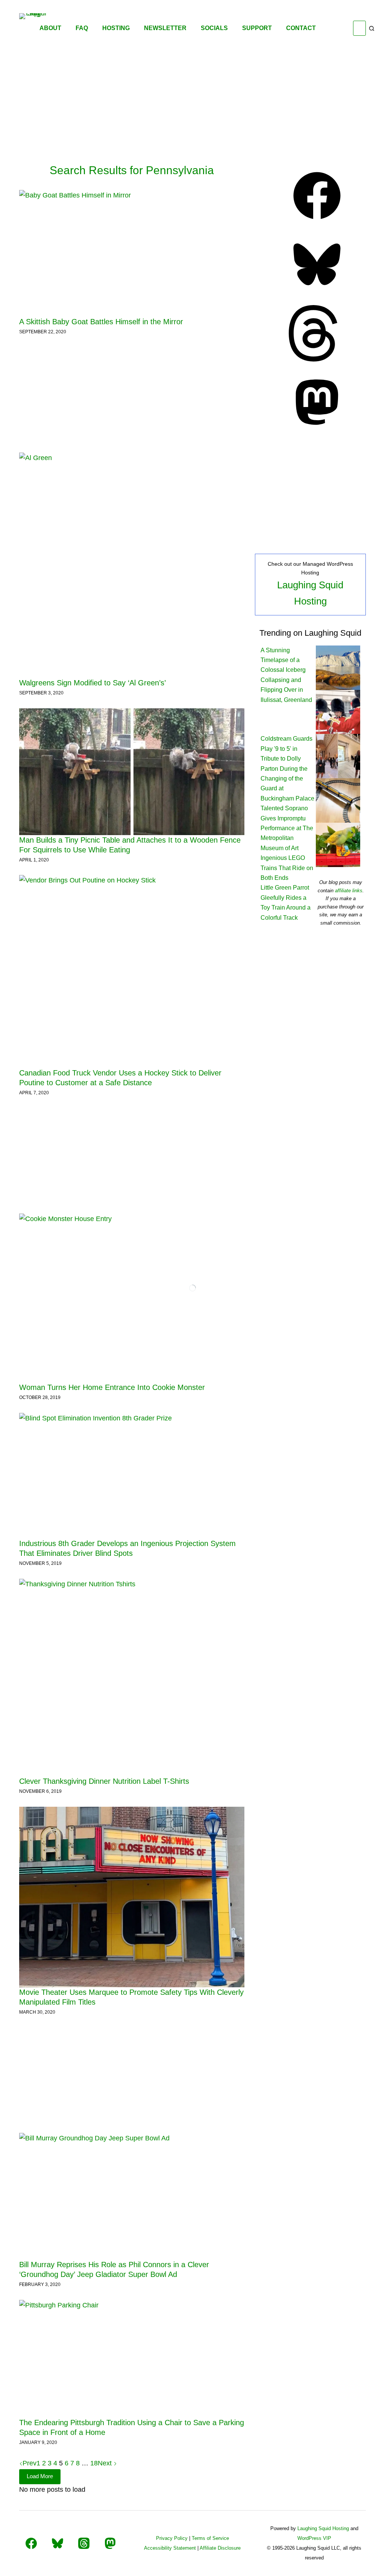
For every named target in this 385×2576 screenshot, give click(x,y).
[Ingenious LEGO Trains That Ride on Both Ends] (338, 800)
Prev (30, 2463)
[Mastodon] (317, 428)
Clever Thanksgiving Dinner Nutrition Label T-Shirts (104, 1781)
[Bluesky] (317, 290)
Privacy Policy (172, 2538)
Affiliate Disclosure (220, 2548)
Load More (40, 2476)
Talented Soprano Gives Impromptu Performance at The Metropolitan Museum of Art (287, 828)
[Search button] (372, 28)
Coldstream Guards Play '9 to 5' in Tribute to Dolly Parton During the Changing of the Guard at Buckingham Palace (287, 768)
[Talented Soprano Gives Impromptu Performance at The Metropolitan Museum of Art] (338, 756)
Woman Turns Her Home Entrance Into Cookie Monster (112, 1387)
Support (257, 28)
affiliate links (349, 891)
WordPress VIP (314, 2538)
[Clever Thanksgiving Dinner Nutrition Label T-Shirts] (132, 1678)
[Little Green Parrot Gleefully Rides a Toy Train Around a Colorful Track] (338, 845)
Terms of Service (210, 2538)
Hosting (116, 28)
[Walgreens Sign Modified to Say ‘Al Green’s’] (132, 565)
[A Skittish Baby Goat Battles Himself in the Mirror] (132, 253)
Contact (301, 28)
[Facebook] (317, 222)
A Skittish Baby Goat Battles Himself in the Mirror (101, 322)
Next (106, 2463)
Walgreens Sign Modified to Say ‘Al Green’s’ (92, 683)
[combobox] (359, 28)
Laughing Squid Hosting (323, 2528)
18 (94, 2463)
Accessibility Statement (170, 2548)
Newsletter (165, 28)
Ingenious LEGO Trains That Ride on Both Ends (287, 868)
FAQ (82, 28)
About (50, 28)
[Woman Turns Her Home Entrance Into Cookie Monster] (132, 1298)
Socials (214, 28)
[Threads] (317, 359)
